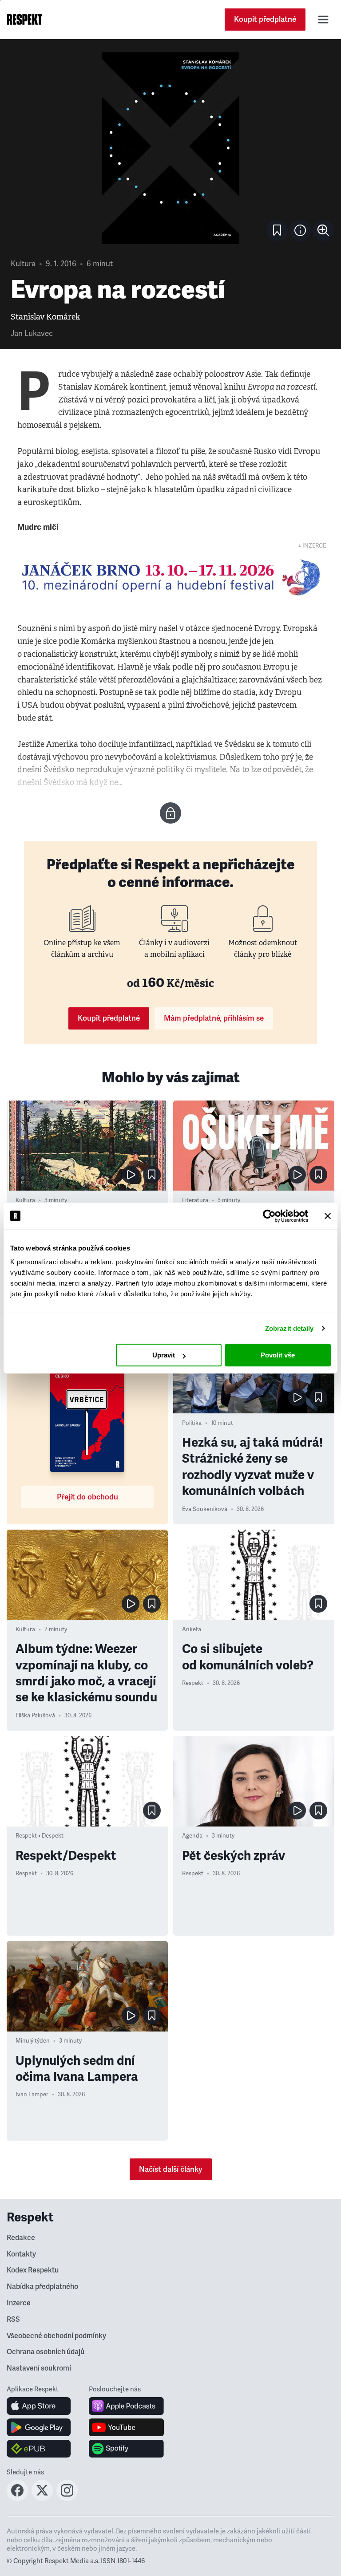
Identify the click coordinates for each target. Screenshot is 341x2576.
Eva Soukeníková (205, 1509)
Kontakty (21, 2254)
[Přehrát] (131, 1175)
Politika (192, 1423)
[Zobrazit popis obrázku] (300, 230)
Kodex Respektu (33, 2270)
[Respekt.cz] (25, 20)
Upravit (164, 1355)
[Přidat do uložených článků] (152, 1175)
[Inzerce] (170, 577)
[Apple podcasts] (126, 2406)
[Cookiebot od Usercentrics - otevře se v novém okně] (269, 1216)
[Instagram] (67, 2498)
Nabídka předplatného (42, 2287)
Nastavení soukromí (39, 2368)
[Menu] (323, 20)
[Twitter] (42, 2498)
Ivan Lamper (32, 2095)
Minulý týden (33, 2041)
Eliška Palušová (35, 1716)
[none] (323, 230)
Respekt (193, 1683)
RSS (13, 2320)
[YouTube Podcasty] (126, 2427)
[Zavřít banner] (328, 1216)
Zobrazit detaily (289, 1328)
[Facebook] (17, 2498)
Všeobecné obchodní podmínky (56, 2336)
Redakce (21, 2238)
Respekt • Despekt (40, 1836)
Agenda (192, 1836)
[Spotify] (126, 2449)
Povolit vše (278, 1355)
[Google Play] (39, 2427)
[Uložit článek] (277, 230)
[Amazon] (39, 2449)
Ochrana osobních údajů (46, 2352)
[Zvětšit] (170, 148)
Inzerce (19, 2303)
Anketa (192, 1629)
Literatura (195, 1200)
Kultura (23, 264)
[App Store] (39, 2406)
